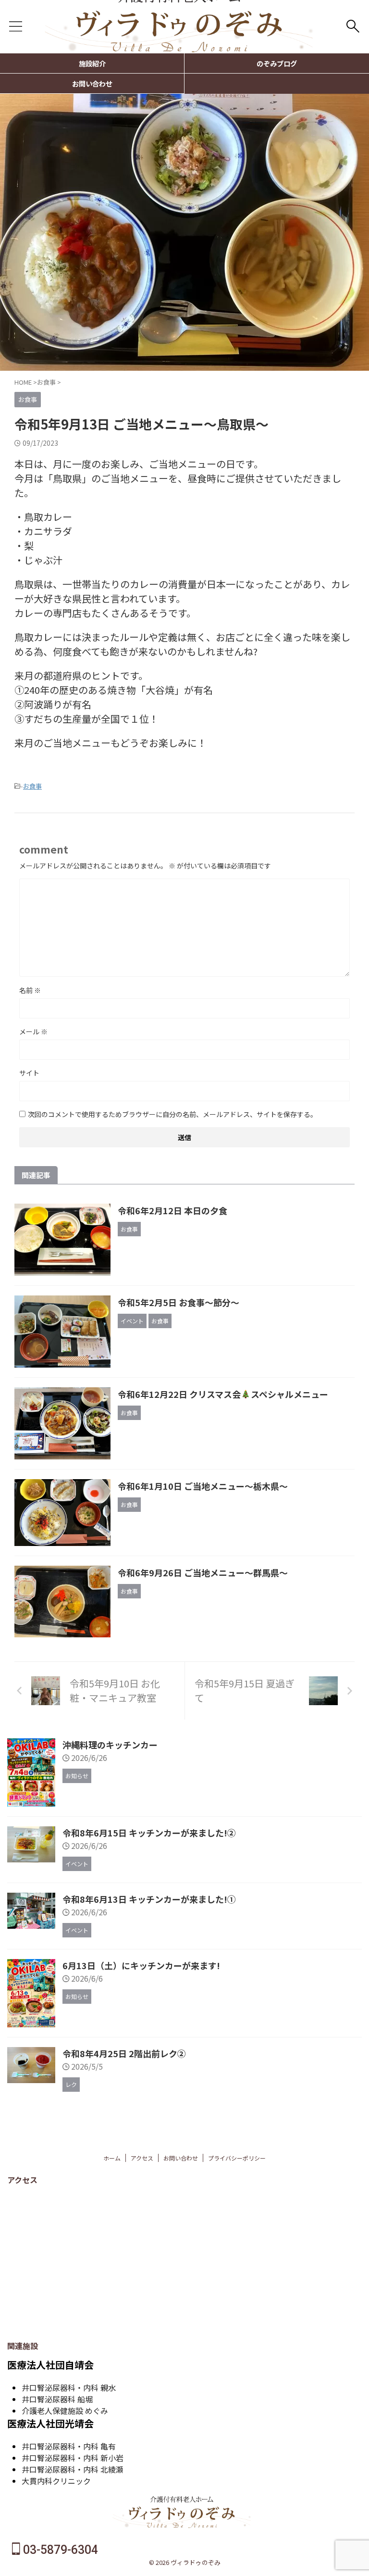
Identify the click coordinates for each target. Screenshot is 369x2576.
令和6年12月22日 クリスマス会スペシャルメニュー (223, 1394)
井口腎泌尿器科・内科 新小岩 (73, 2458)
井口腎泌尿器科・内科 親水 (69, 2388)
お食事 (32, 786)
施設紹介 (92, 63)
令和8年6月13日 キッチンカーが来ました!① (149, 1899)
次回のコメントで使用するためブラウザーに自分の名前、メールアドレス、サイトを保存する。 (172, 1114)
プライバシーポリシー (237, 2158)
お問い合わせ (92, 83)
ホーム (112, 2158)
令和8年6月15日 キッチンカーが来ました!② (149, 1833)
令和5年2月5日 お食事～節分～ (178, 1302)
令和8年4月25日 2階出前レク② (124, 2053)
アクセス (142, 2158)
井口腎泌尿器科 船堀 (57, 2399)
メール (33, 1031)
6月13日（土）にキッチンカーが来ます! (141, 1965)
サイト (29, 1073)
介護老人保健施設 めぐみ (65, 2411)
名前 (30, 990)
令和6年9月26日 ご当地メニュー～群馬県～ (203, 1572)
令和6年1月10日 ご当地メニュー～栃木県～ (203, 1486)
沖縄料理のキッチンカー (110, 1745)
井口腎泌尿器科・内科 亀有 (69, 2446)
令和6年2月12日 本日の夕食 (172, 1210)
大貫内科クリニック (56, 2481)
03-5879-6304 (59, 2550)
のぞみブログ (277, 63)
